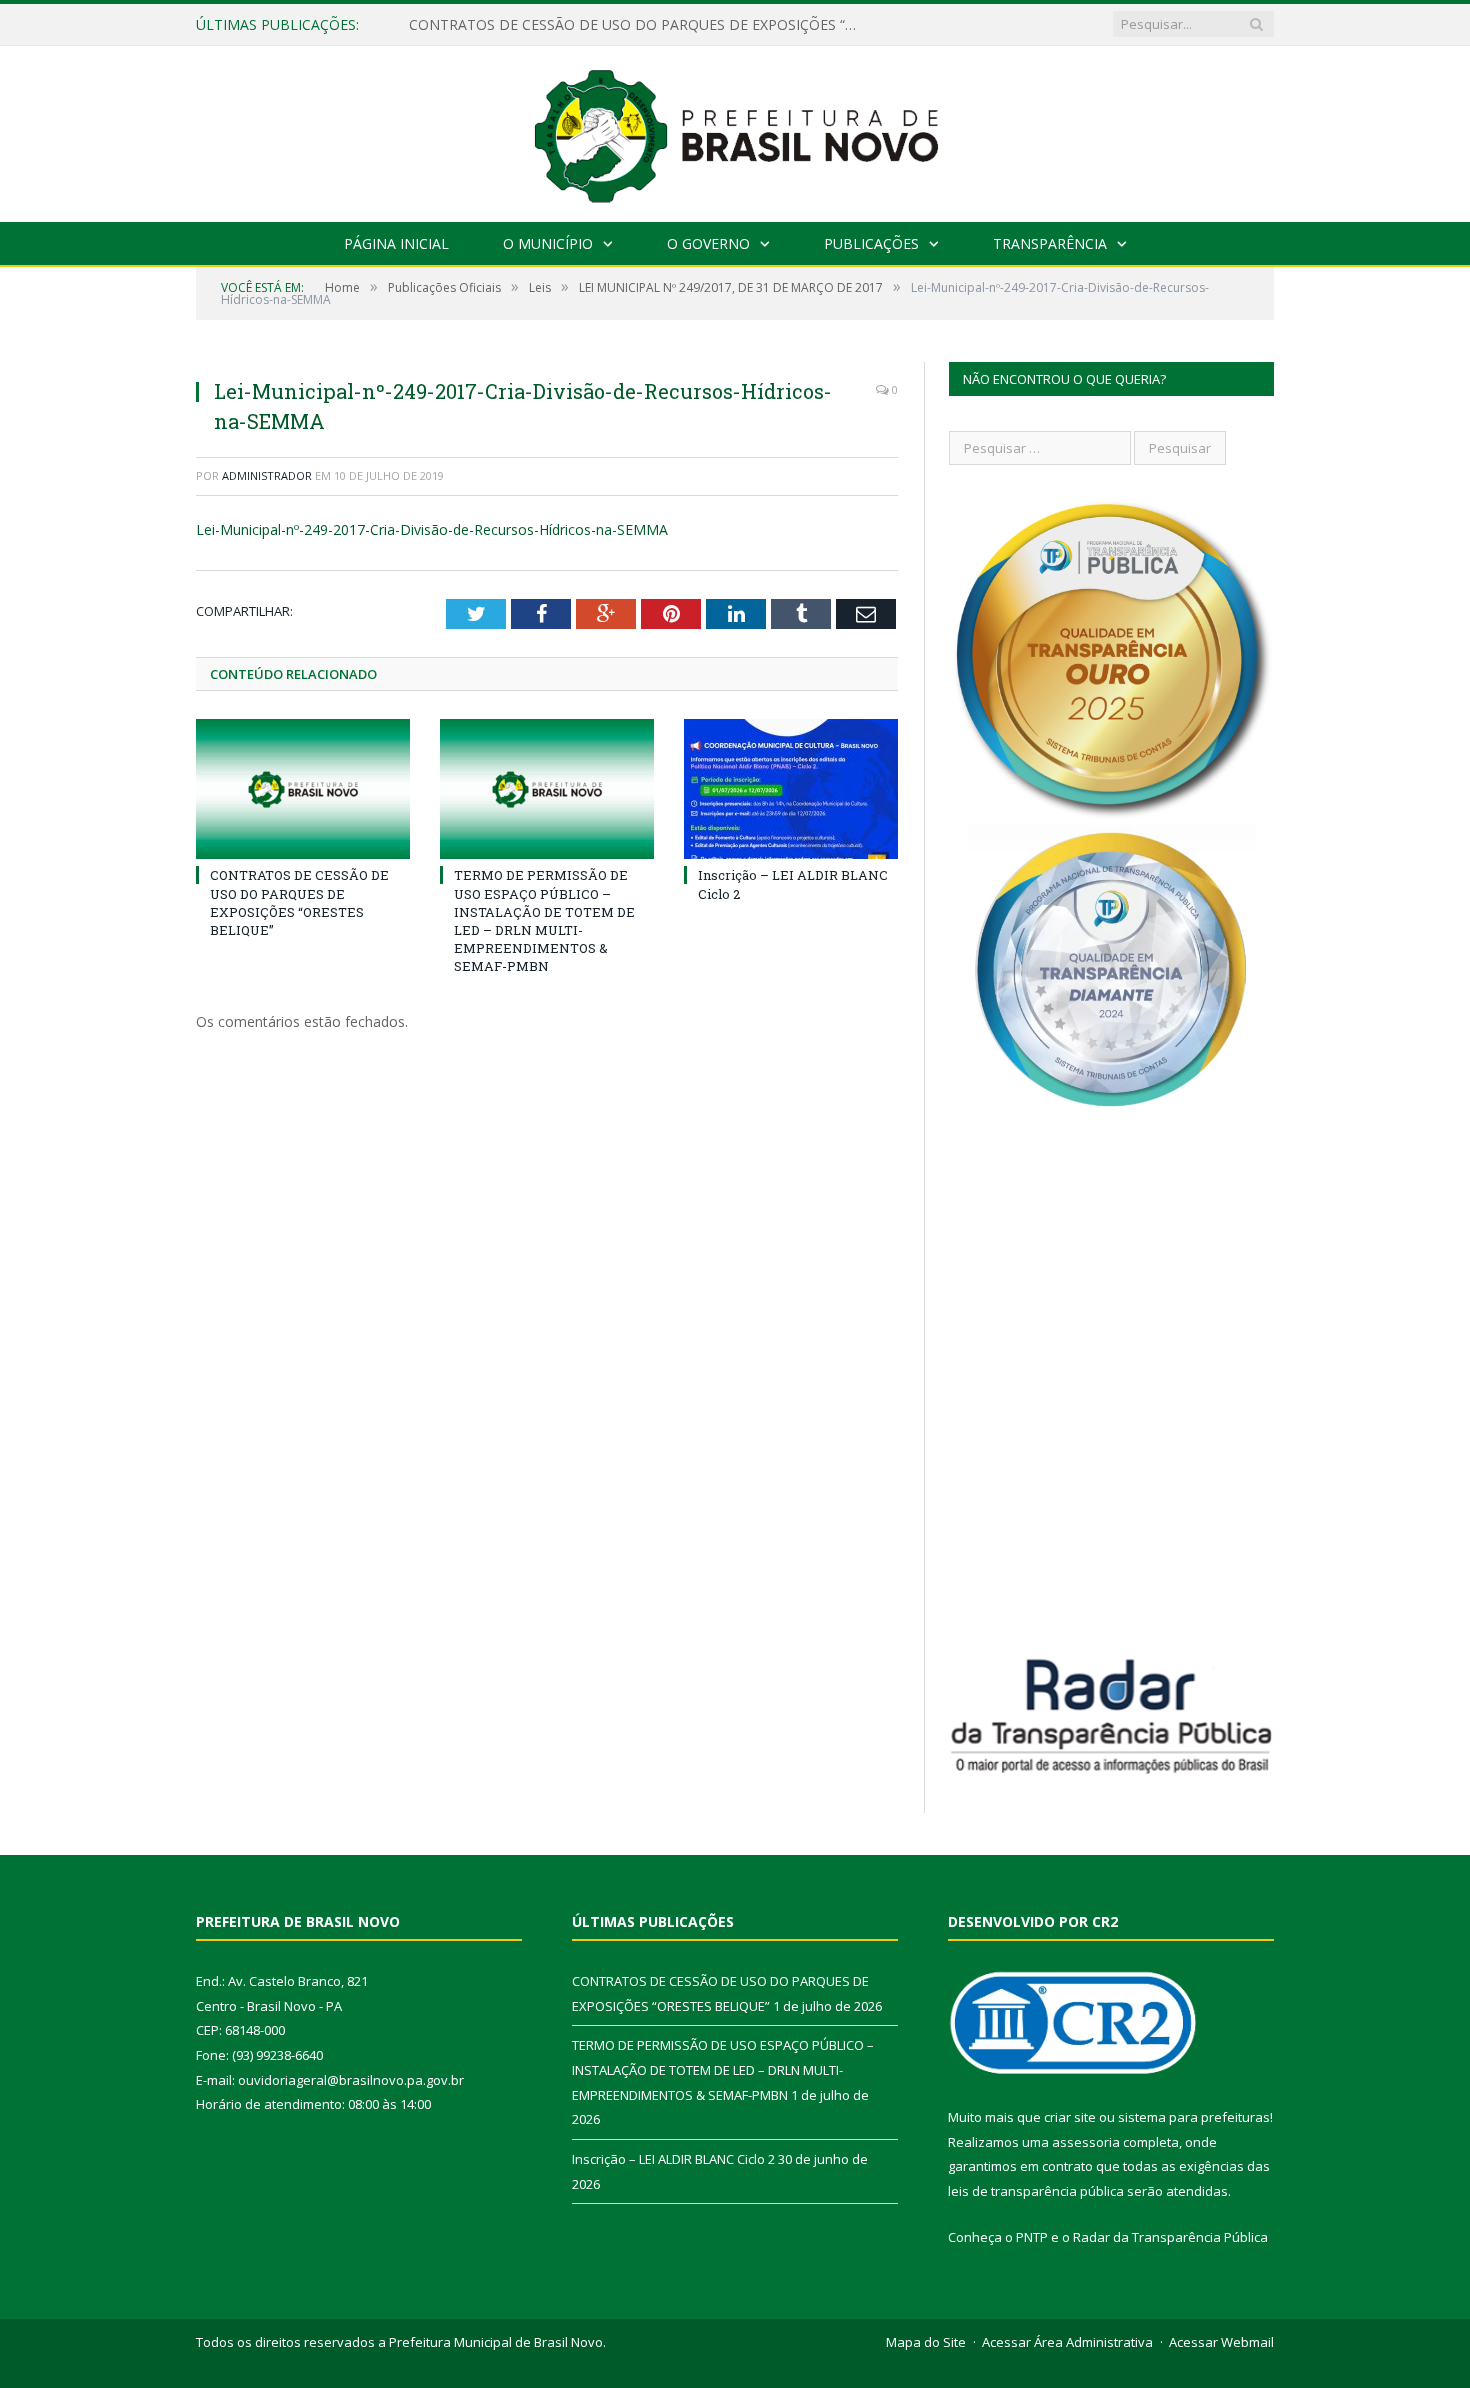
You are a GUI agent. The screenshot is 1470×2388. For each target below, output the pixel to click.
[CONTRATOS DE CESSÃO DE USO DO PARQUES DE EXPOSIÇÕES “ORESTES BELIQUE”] (303, 789)
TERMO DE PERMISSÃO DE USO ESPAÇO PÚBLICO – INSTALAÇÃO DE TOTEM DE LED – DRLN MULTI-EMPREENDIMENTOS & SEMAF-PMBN (544, 920)
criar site (1070, 2117)
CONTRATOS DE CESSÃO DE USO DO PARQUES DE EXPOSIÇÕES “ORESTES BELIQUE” (639, 25)
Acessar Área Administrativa (1067, 2342)
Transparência (1050, 243)
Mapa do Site (926, 2342)
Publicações (871, 243)
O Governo (708, 243)
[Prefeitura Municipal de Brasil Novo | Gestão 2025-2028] (735, 129)
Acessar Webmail (1221, 2342)
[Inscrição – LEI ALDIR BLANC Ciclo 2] (791, 789)
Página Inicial (396, 243)
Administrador (267, 475)
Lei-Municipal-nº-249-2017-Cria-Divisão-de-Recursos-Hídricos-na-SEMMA (432, 529)
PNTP (1032, 2237)
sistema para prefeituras (1194, 2117)
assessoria (1086, 2142)
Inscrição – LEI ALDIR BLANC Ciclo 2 (673, 2159)
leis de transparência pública (1036, 2191)
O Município (548, 243)
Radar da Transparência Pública (1170, 2237)
